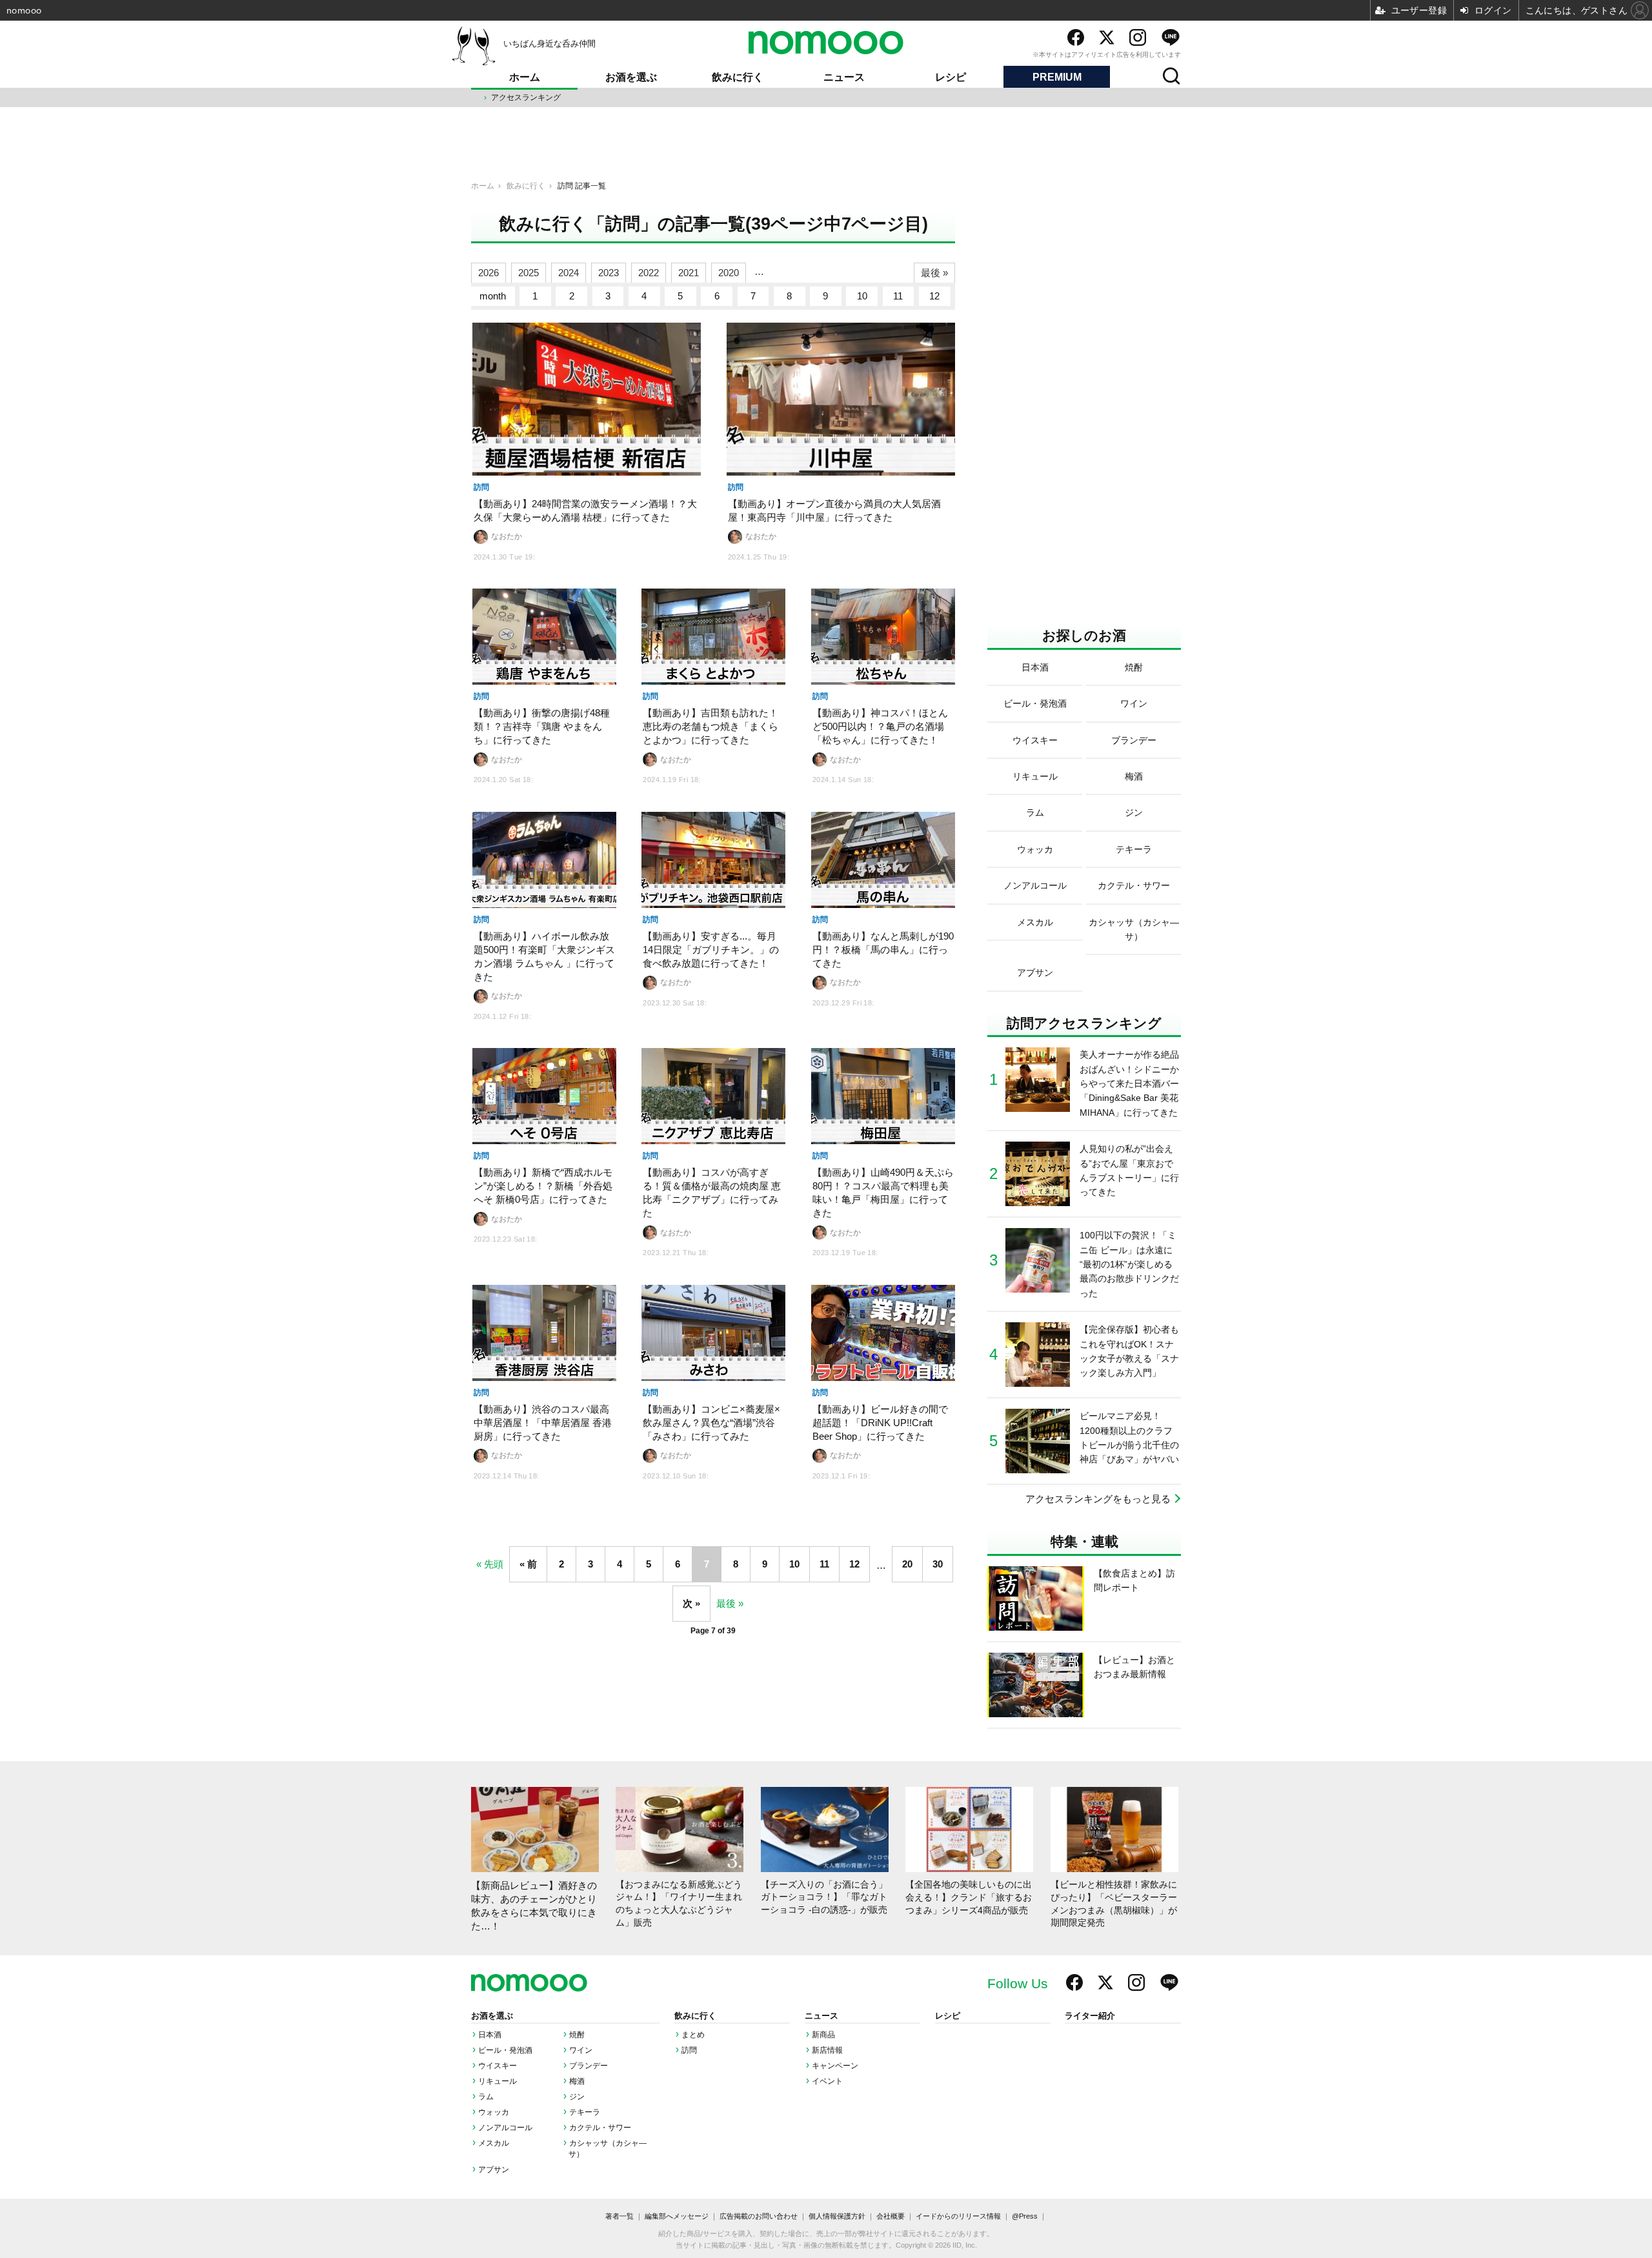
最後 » (934, 273)
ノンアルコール (505, 2128)
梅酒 (577, 2081)
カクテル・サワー (600, 2128)
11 (898, 296)
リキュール (498, 2081)
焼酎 (577, 2035)
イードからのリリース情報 (958, 2216)
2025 (529, 273)
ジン (577, 2097)
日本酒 (490, 2035)
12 (934, 296)
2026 (489, 273)
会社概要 (891, 2216)
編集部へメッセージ (677, 2216)
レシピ (951, 77)
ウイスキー (498, 2066)
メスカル (494, 2143)
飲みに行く (738, 77)
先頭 (494, 1564)
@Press (1025, 2216)
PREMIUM (1057, 77)
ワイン (581, 2050)
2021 (689, 273)
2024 (569, 273)
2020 (729, 273)
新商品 (823, 2035)
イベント (827, 2081)
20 (907, 1564)
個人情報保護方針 (837, 2216)
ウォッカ (494, 2112)
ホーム (525, 77)
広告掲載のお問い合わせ (759, 2216)
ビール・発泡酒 (505, 2050)
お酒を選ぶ (631, 77)
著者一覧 (619, 2216)
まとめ (693, 2035)
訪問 (689, 2050)
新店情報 (827, 2050)
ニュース (844, 77)
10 (862, 296)
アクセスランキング (526, 97)
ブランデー (589, 2066)
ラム (486, 2097)
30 (938, 1564)
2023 (609, 273)
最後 (726, 1603)
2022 (649, 273)
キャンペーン (835, 2066)
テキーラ (585, 2112)
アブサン (494, 2170)
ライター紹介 (1090, 2016)
